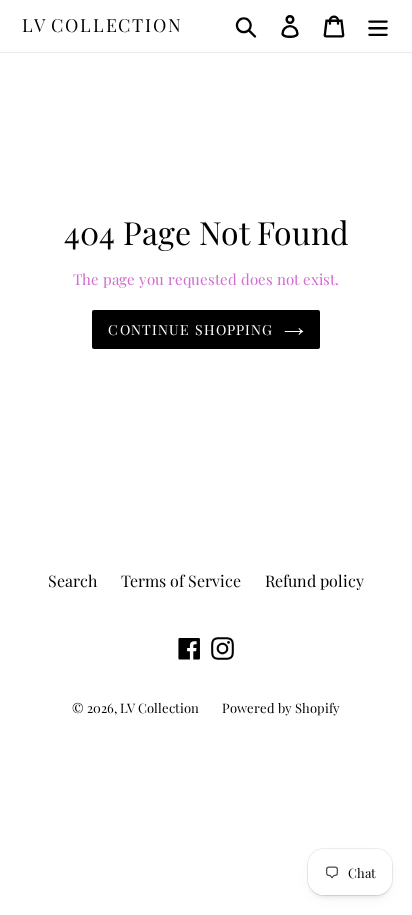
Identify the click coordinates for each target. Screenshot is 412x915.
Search (72, 580)
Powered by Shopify (281, 707)
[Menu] (378, 25)
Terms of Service (181, 580)
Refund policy (314, 580)
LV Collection (102, 26)
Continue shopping (190, 329)
